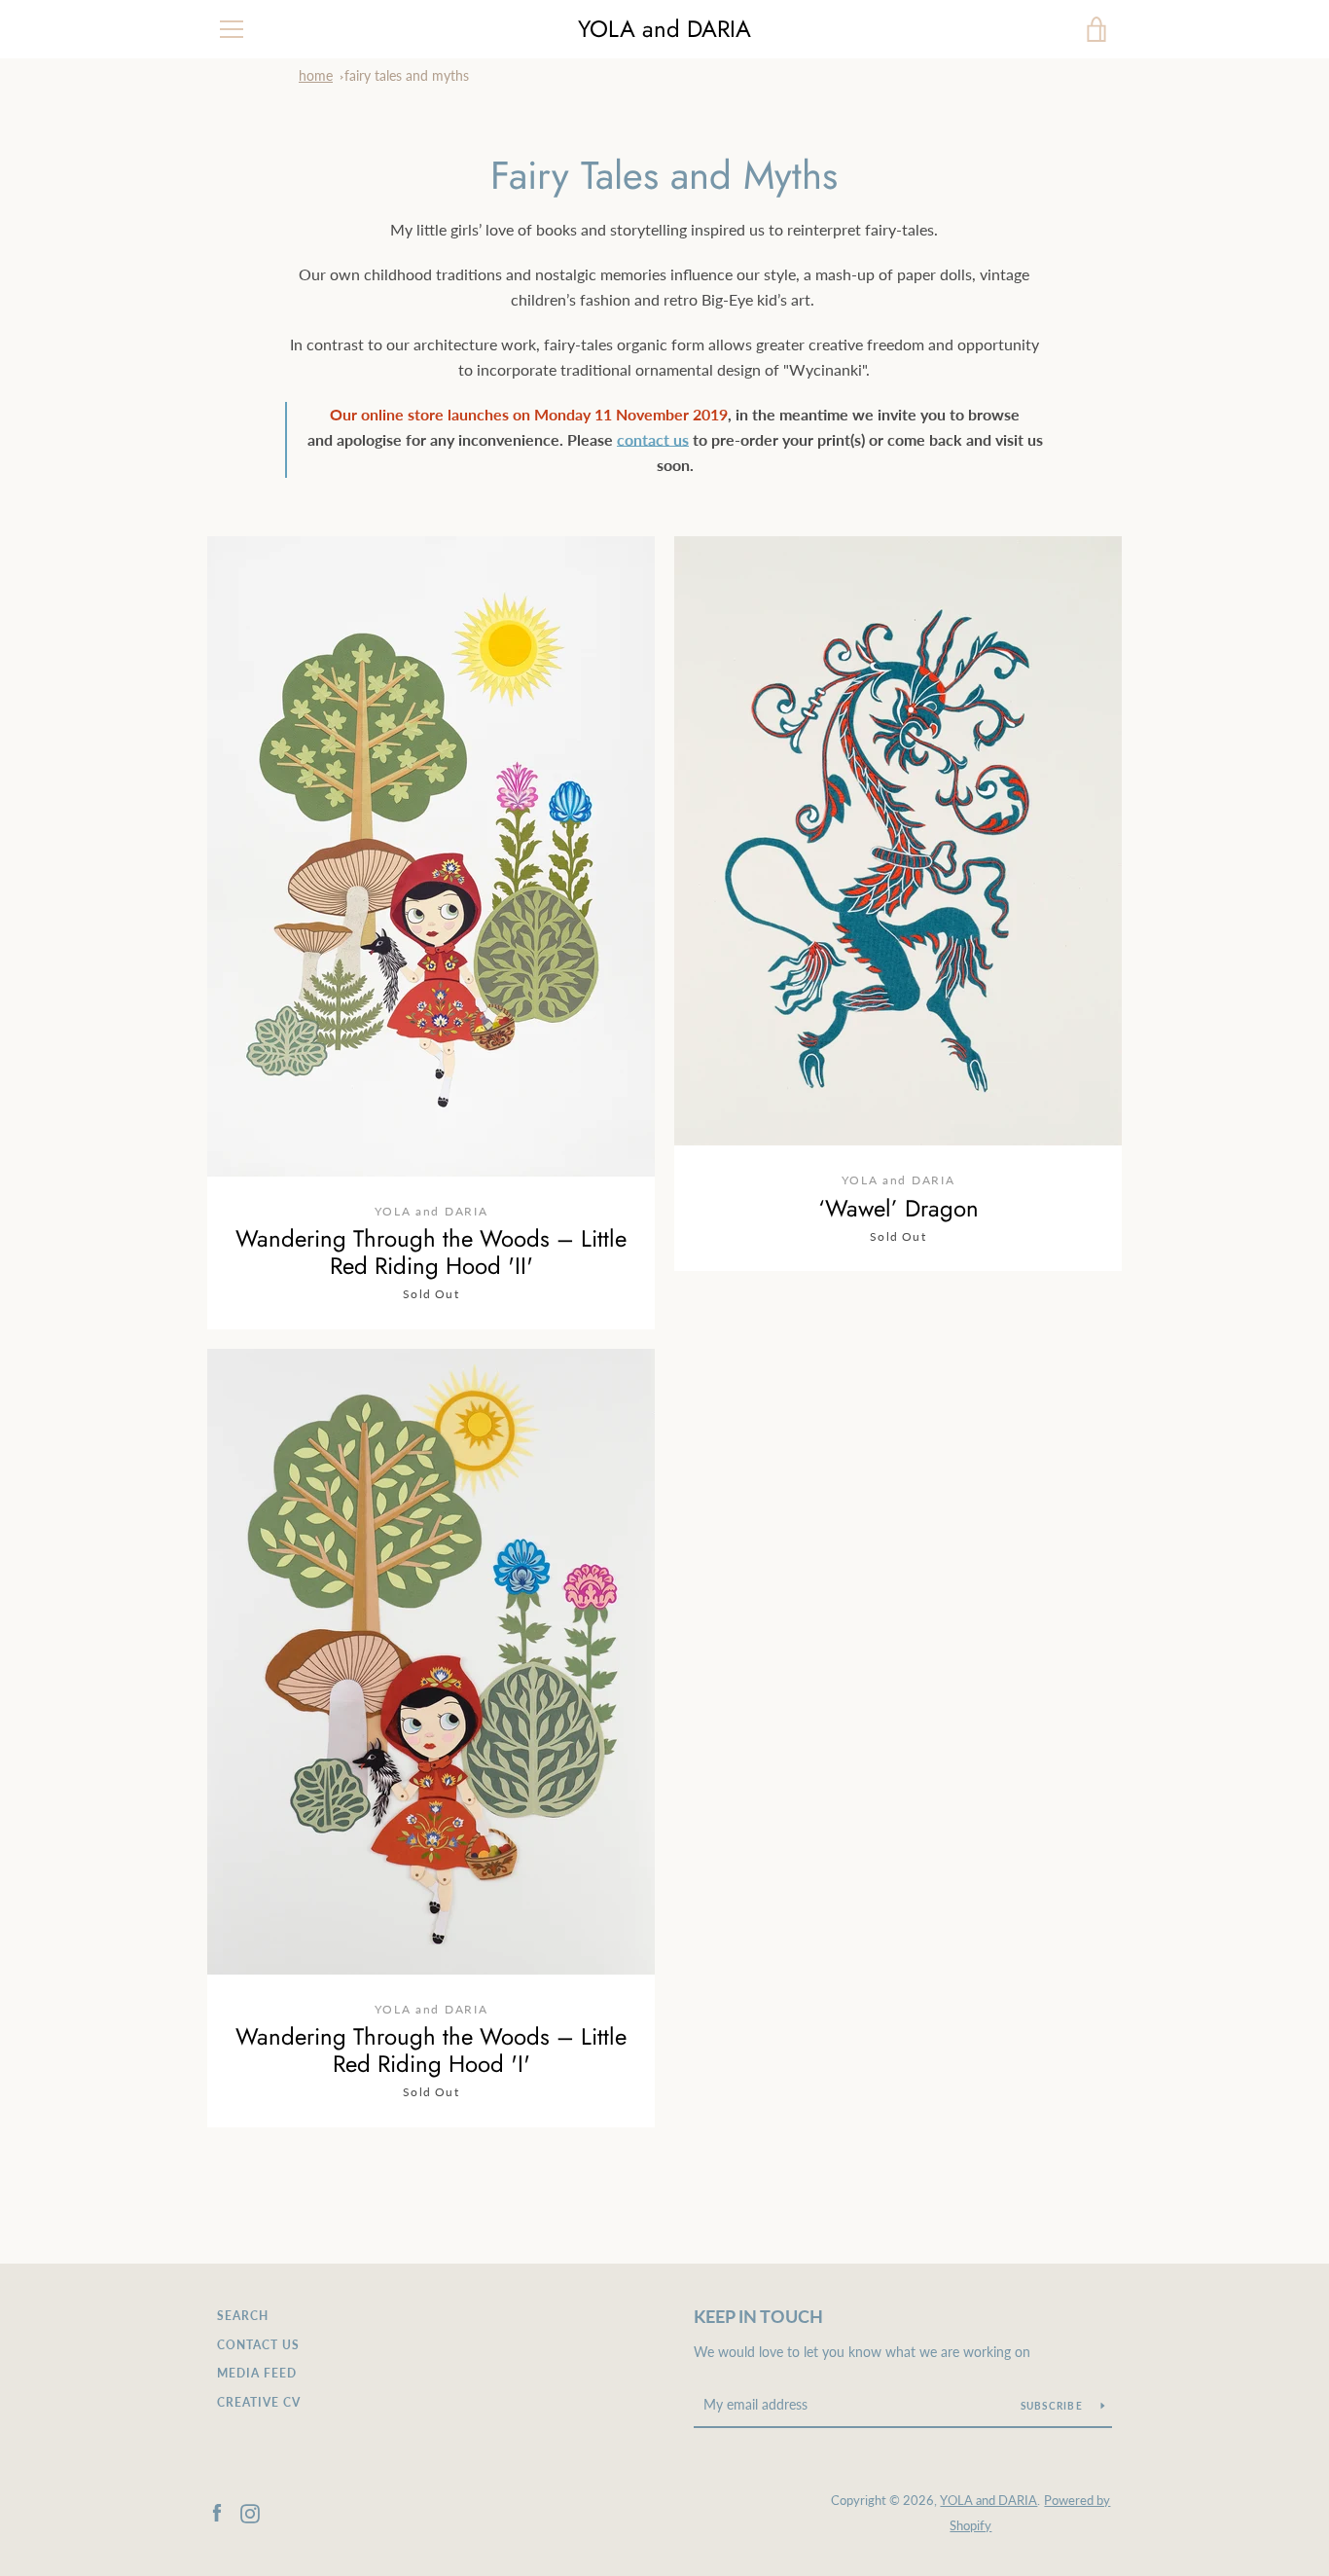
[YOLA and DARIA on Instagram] (250, 2511)
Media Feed (257, 2373)
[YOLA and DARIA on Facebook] (217, 2511)
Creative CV (259, 2402)
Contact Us (258, 2345)
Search (243, 2316)
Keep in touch (758, 2316)
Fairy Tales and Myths (407, 75)
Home (316, 75)
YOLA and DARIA (664, 30)
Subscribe (1054, 2406)
